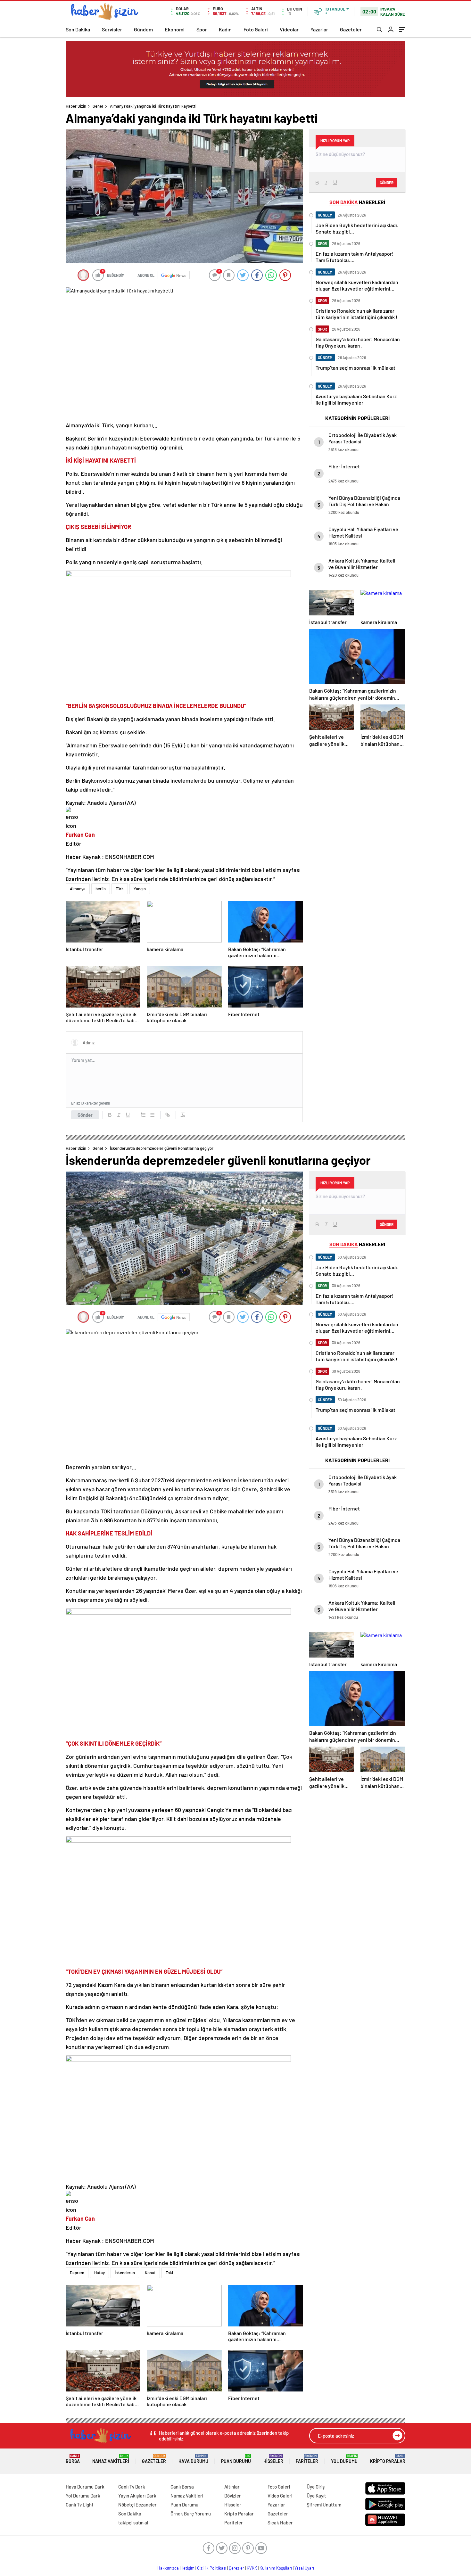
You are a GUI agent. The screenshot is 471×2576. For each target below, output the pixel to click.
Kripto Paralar (388, 2459)
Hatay (99, 2273)
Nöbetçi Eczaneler (137, 2505)
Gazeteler (351, 29)
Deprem (77, 2273)
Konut (150, 2273)
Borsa (73, 2459)
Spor (202, 29)
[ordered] (143, 1115)
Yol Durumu (344, 2459)
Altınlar (232, 2487)
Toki (169, 2273)
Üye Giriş (316, 2487)
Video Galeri (280, 2496)
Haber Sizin (76, 106)
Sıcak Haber (280, 2523)
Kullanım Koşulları (276, 2568)
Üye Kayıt (316, 2496)
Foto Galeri (256, 29)
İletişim (188, 2568)
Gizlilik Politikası (212, 2568)
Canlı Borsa (182, 2487)
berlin (101, 889)
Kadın (225, 29)
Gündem (143, 29)
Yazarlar (319, 29)
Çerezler (236, 2568)
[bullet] (152, 1115)
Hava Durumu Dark (85, 2487)
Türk (120, 889)
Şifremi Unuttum (324, 2505)
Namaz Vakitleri (111, 2459)
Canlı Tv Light (80, 2505)
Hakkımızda (168, 2568)
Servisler (112, 29)
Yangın (140, 889)
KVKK (252, 2568)
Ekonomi (175, 29)
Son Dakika (78, 29)
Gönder (85, 1115)
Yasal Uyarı (304, 2568)
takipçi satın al (133, 2523)
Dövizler (233, 2496)
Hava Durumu (193, 2459)
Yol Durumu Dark (83, 2496)
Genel (98, 106)
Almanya (78, 889)
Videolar (289, 29)
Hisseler (273, 2459)
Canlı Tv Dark (132, 2487)
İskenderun (125, 2273)
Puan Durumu (236, 2459)
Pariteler (307, 2459)
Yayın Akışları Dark (137, 2496)
